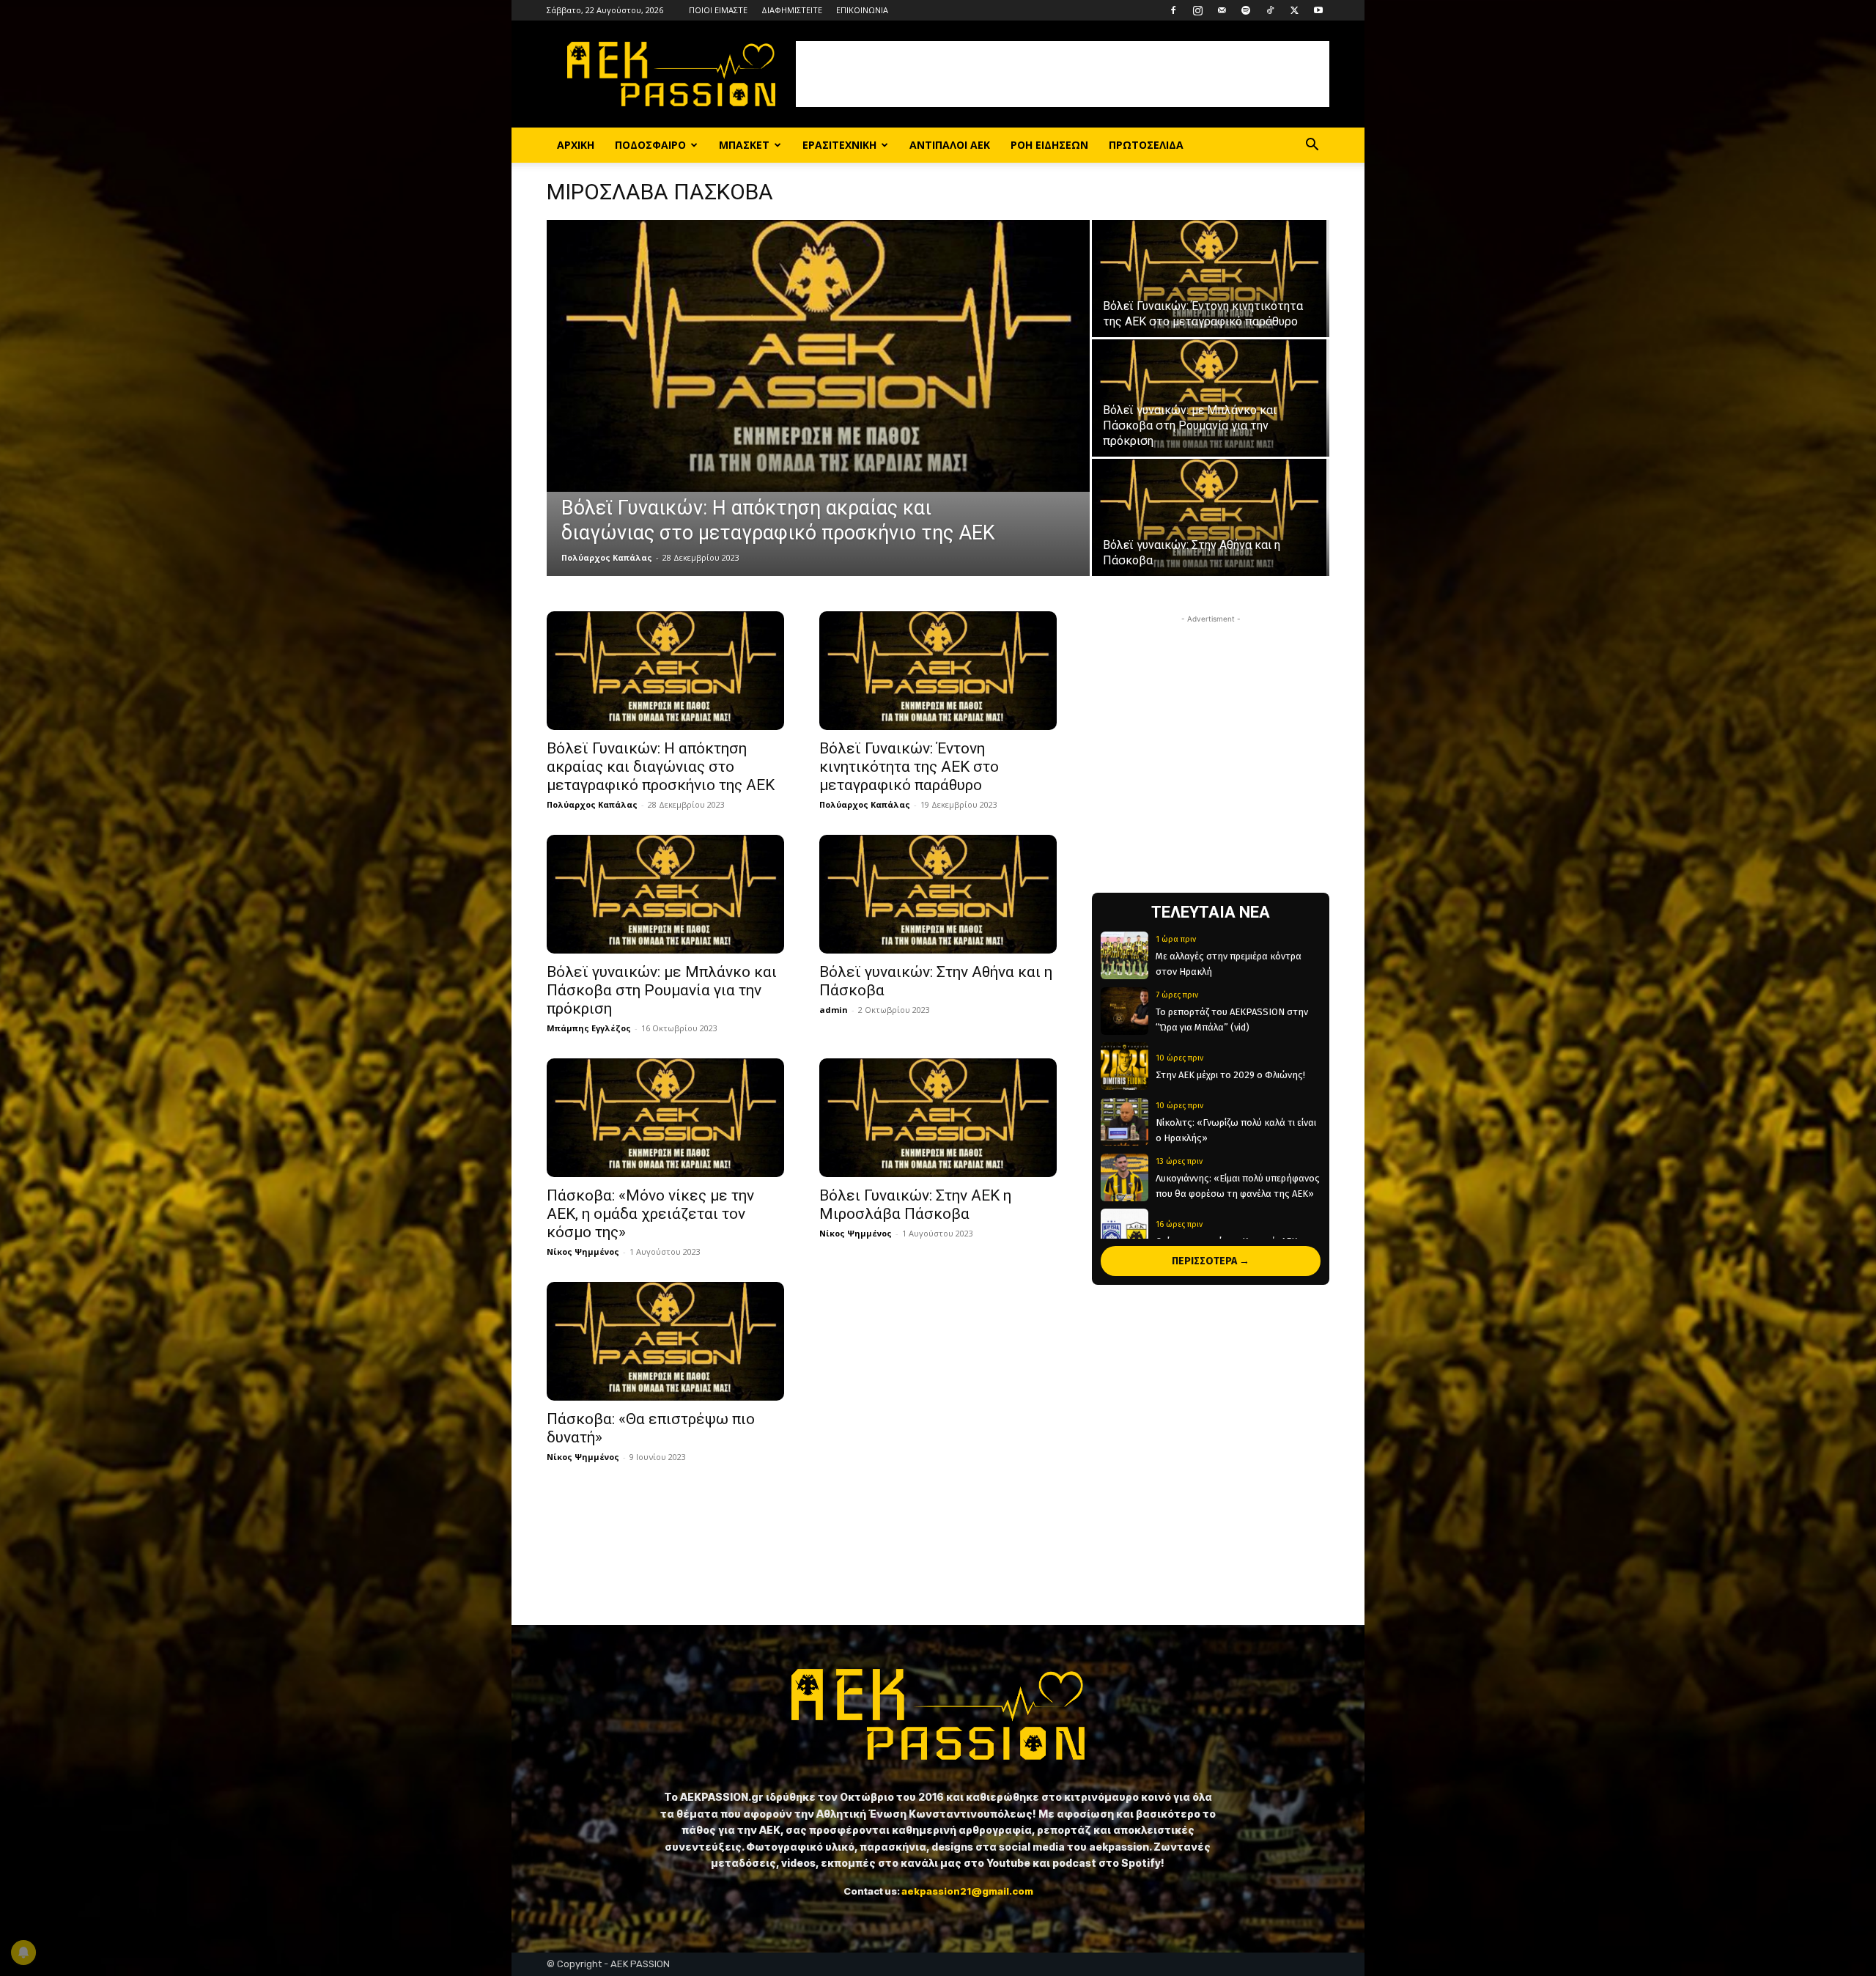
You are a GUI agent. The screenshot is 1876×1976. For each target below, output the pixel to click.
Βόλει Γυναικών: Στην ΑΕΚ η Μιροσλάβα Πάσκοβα (915, 1205)
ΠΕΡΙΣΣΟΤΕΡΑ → (1211, 1261)
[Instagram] (1197, 10)
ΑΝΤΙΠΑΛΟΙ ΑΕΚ (950, 145)
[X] (1294, 10)
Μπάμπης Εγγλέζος (589, 1028)
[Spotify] (1246, 10)
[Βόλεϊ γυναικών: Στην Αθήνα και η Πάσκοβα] (1211, 517)
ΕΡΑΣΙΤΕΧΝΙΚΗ (839, 145)
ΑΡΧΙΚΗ (576, 145)
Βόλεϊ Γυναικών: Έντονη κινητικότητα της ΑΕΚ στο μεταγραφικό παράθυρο (909, 767)
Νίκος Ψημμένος (583, 1251)
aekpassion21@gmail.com (967, 1891)
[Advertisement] (1063, 74)
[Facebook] (1173, 10)
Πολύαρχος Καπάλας (607, 557)
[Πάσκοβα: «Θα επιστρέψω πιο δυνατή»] (665, 1341)
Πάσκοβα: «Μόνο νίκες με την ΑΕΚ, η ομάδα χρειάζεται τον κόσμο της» (650, 1214)
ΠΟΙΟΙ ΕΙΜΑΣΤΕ (718, 10)
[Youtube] (1318, 10)
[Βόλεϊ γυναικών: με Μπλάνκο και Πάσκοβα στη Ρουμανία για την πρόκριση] (1211, 398)
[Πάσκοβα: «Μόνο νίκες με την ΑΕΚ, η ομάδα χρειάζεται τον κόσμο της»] (665, 1118)
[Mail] (1222, 10)
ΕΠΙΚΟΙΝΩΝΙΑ (862, 10)
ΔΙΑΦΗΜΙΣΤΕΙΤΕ (792, 10)
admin (834, 1010)
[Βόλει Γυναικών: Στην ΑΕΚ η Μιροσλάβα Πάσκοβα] (938, 1118)
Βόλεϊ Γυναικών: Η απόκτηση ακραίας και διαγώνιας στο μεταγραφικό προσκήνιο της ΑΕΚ (661, 767)
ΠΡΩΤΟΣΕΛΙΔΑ (1146, 145)
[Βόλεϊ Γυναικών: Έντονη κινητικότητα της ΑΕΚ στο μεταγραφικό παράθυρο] (1211, 279)
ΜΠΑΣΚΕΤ (744, 145)
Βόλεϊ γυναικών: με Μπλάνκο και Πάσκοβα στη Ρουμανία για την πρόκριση (662, 990)
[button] (1312, 146)
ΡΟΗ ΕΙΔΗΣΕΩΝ (1049, 145)
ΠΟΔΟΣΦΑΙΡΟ (650, 145)
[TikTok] (1270, 10)
